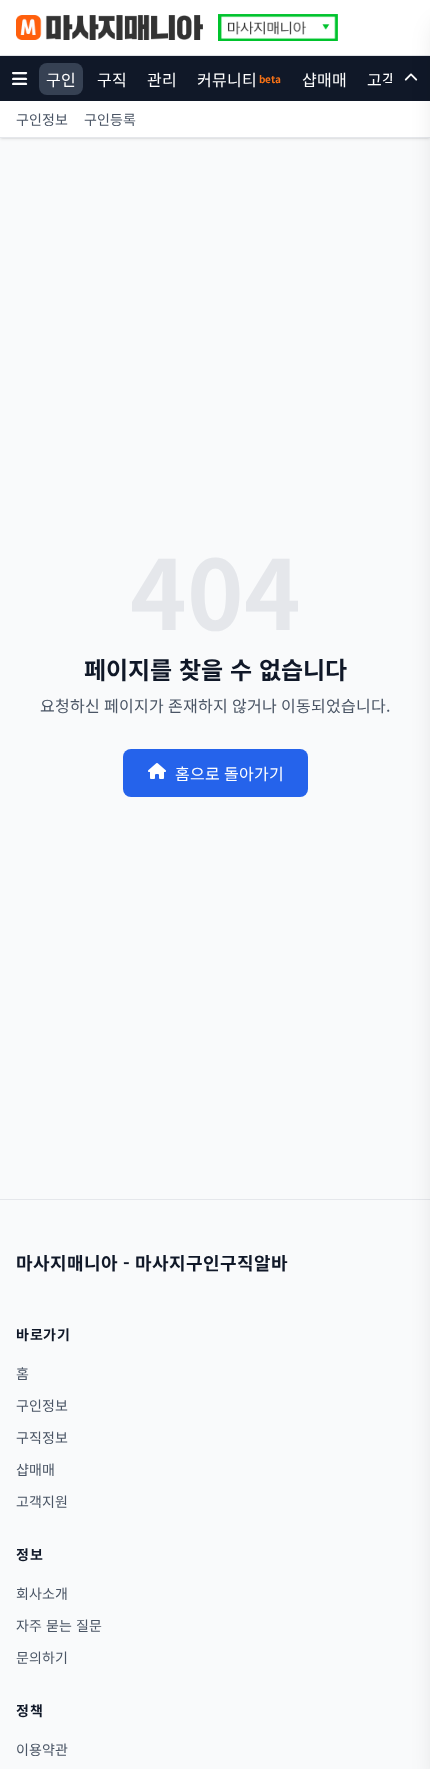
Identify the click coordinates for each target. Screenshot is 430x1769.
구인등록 (110, 119)
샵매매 (324, 79)
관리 (162, 79)
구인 (61, 79)
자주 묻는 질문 (59, 1625)
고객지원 (42, 1501)
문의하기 (42, 1657)
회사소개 (42, 1593)
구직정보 (42, 1437)
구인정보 (42, 119)
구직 (112, 79)
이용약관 (42, 1749)
